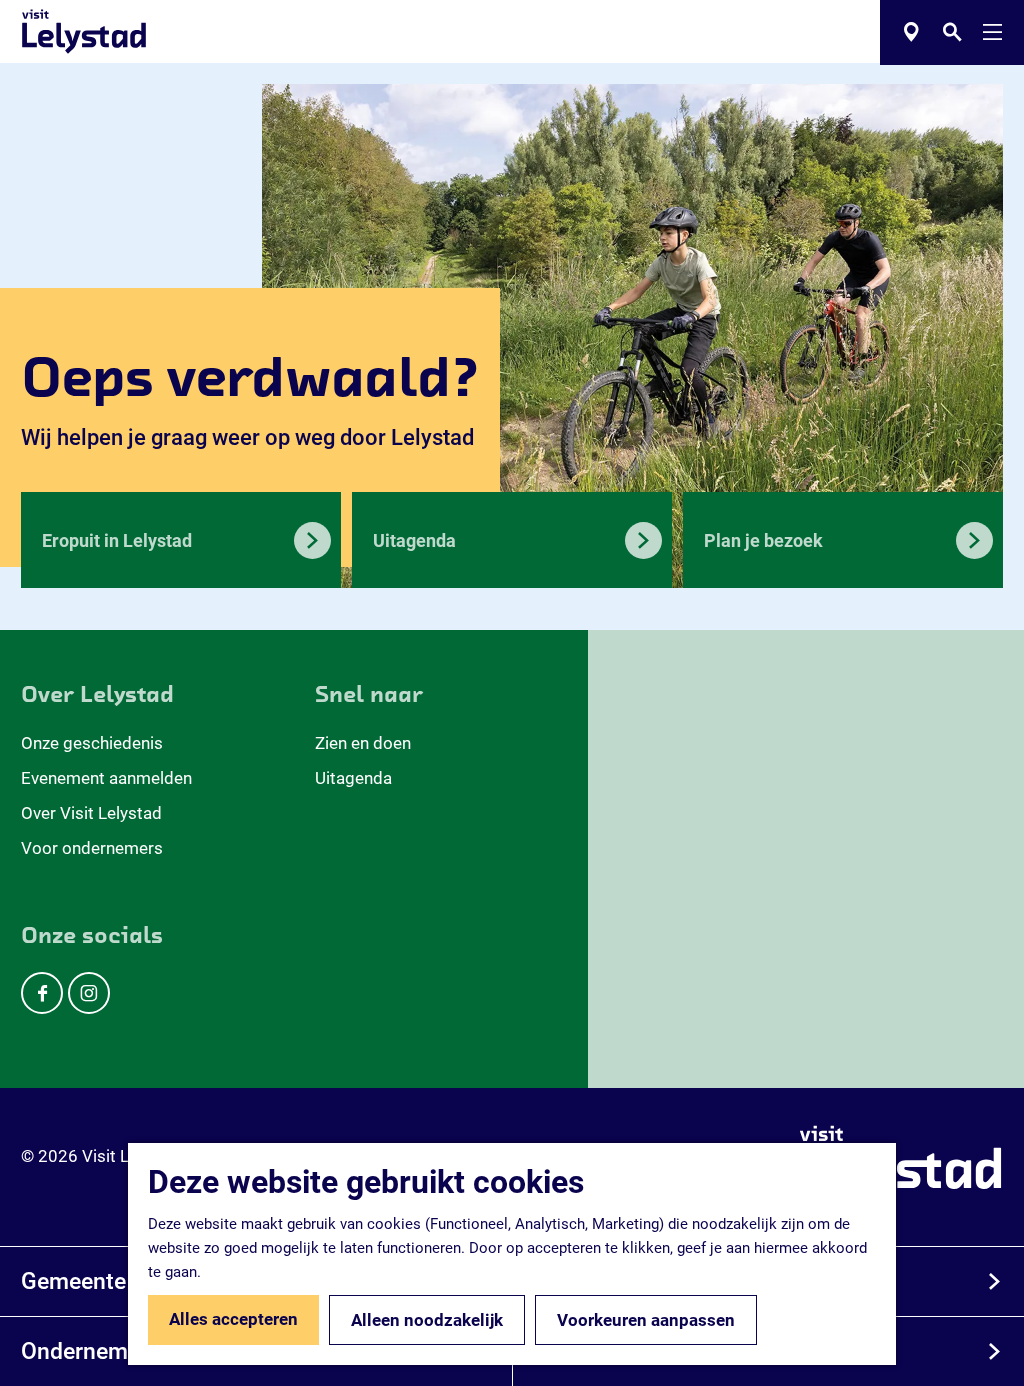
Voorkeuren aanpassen (646, 1320)
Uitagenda (353, 778)
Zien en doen (363, 743)
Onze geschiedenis (92, 743)
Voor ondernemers (92, 848)
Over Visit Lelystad (91, 813)
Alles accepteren (233, 1319)
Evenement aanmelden (106, 778)
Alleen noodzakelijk (427, 1320)
